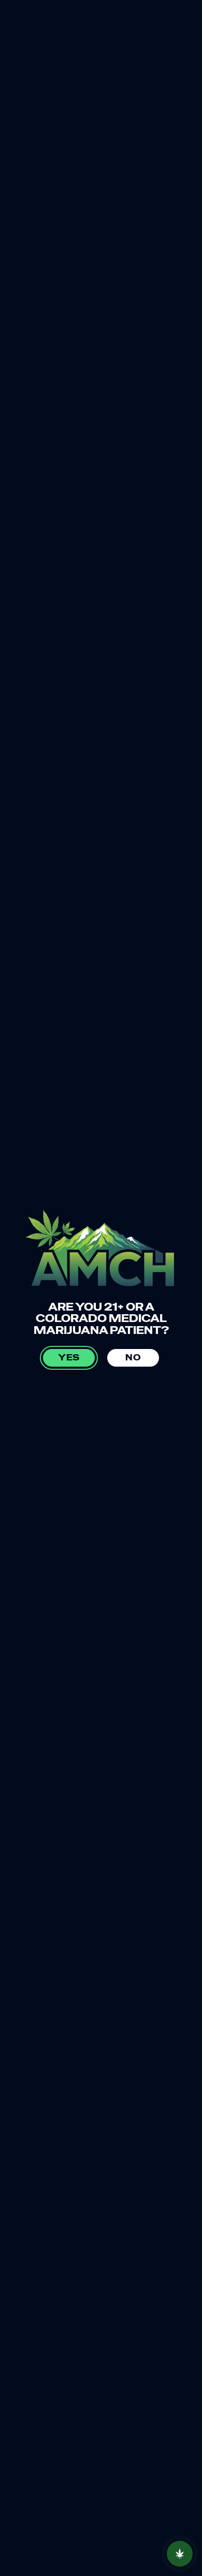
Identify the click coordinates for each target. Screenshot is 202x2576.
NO (133, 1358)
